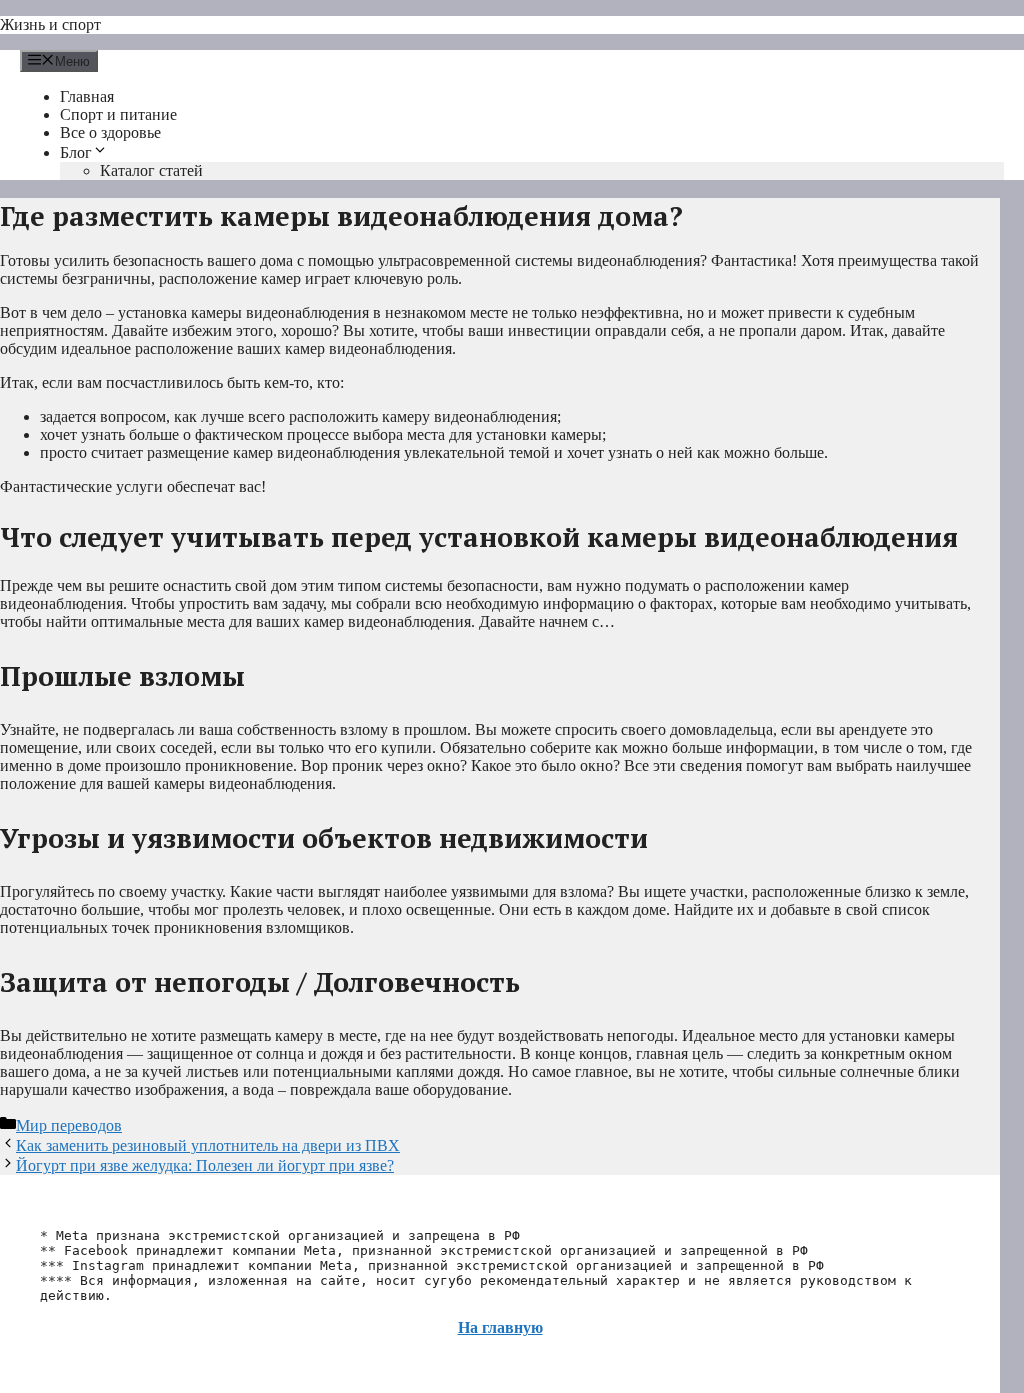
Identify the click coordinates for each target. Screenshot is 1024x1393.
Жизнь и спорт (50, 24)
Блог (76, 152)
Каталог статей (151, 170)
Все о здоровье (110, 132)
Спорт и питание (118, 114)
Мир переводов (69, 1125)
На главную (500, 1327)
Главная (87, 96)
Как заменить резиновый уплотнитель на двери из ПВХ (208, 1145)
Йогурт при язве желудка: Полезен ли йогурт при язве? (205, 1165)
